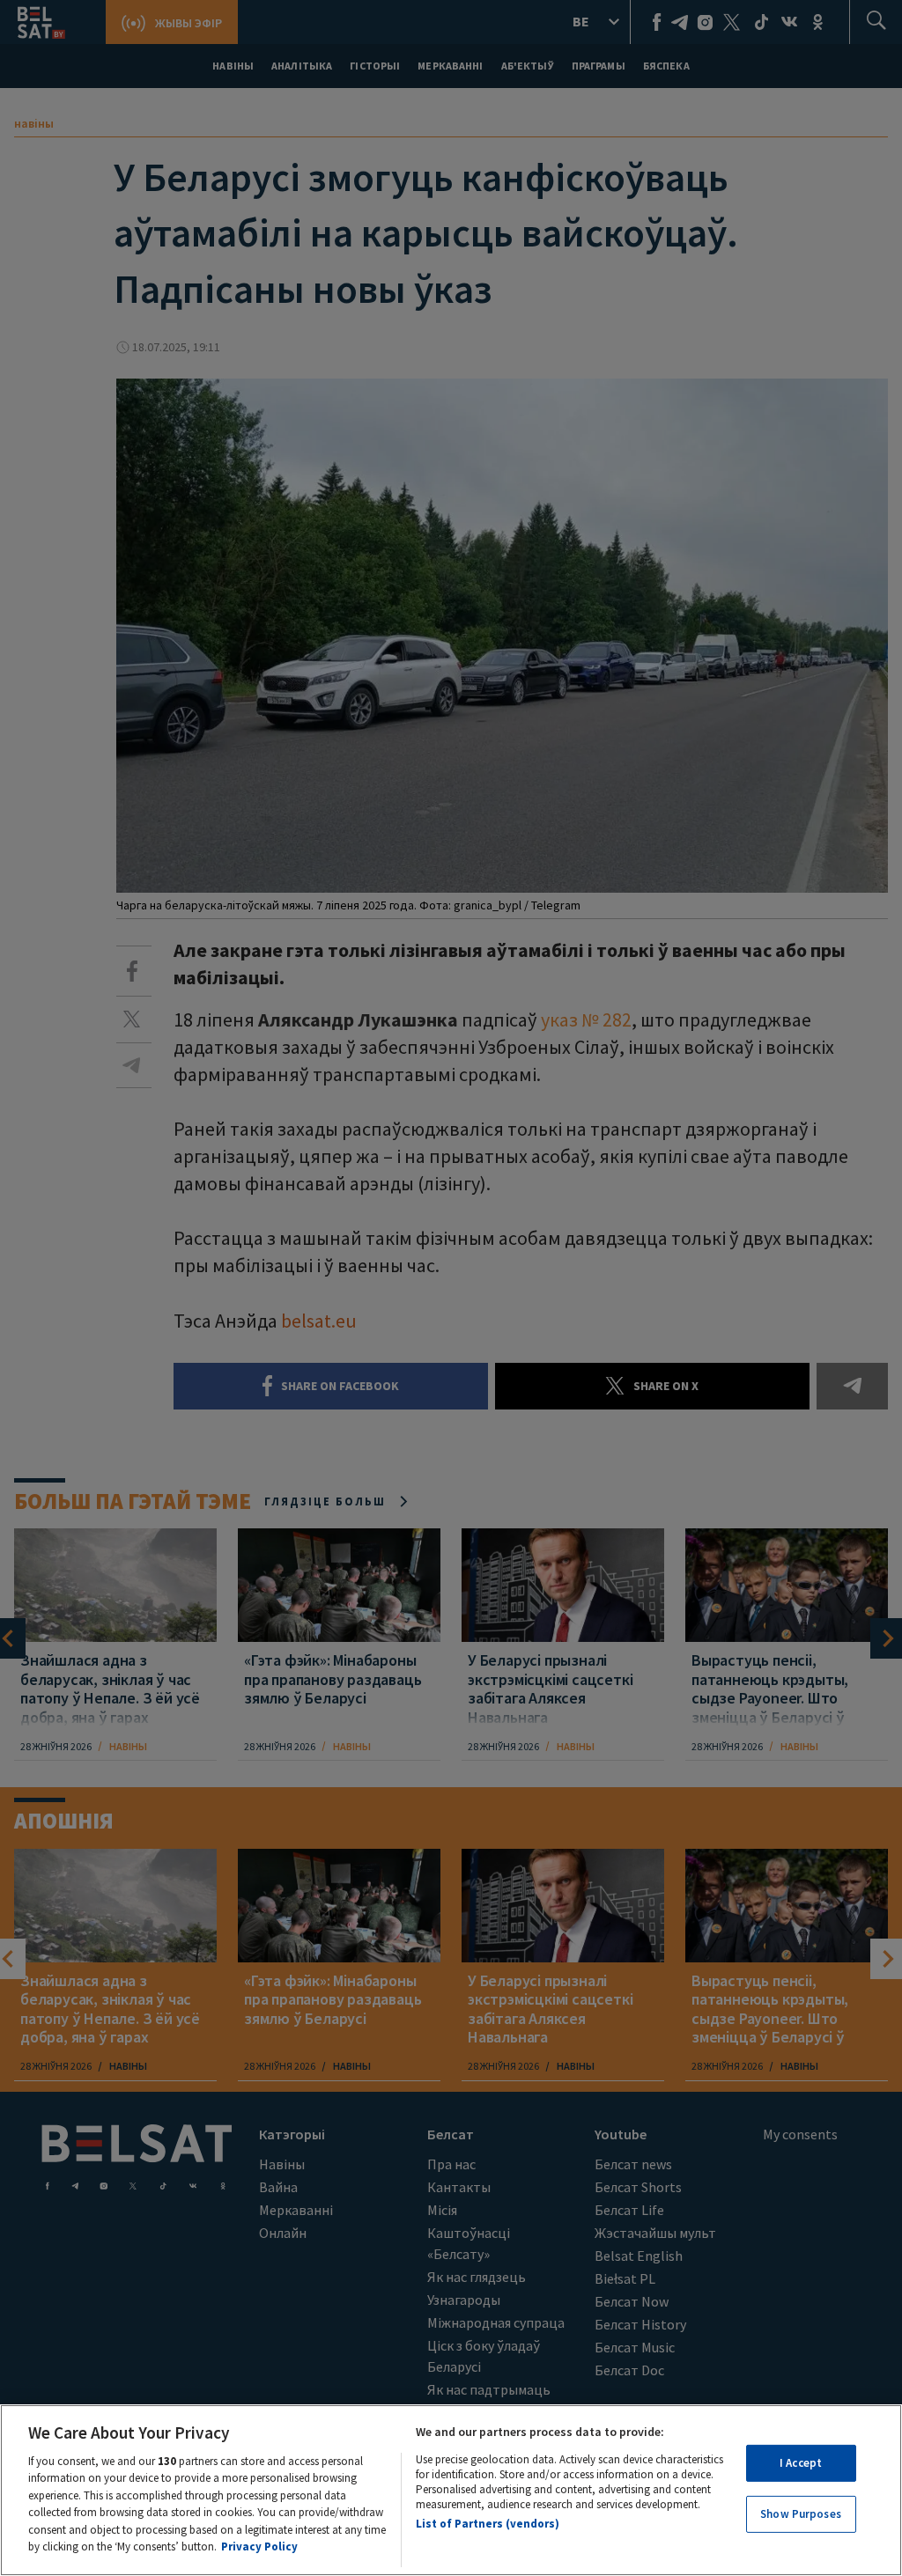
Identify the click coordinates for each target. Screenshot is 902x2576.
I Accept (801, 2463)
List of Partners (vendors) (488, 2524)
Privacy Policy (259, 2547)
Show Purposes (801, 2514)
